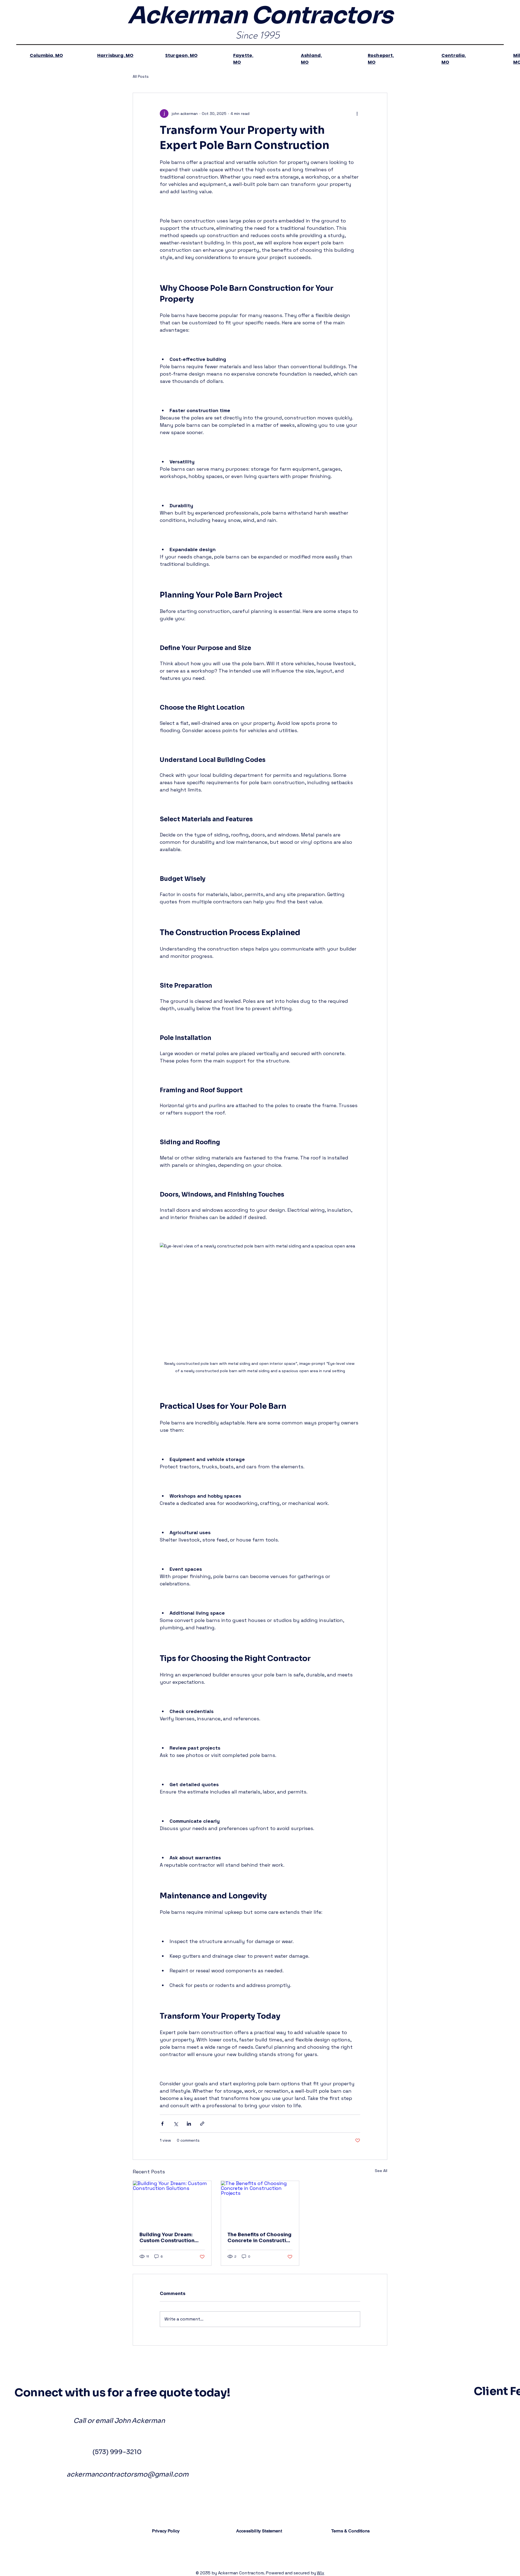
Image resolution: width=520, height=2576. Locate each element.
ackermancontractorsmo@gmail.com (128, 2474)
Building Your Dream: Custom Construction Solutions (167, 2238)
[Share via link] (202, 2124)
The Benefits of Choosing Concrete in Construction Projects (260, 2238)
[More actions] (357, 114)
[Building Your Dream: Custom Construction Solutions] (172, 2203)
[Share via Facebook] (162, 2124)
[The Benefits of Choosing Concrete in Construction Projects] (260, 2203)
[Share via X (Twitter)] (176, 2124)
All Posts (141, 76)
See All (381, 2171)
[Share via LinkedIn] (189, 2124)
